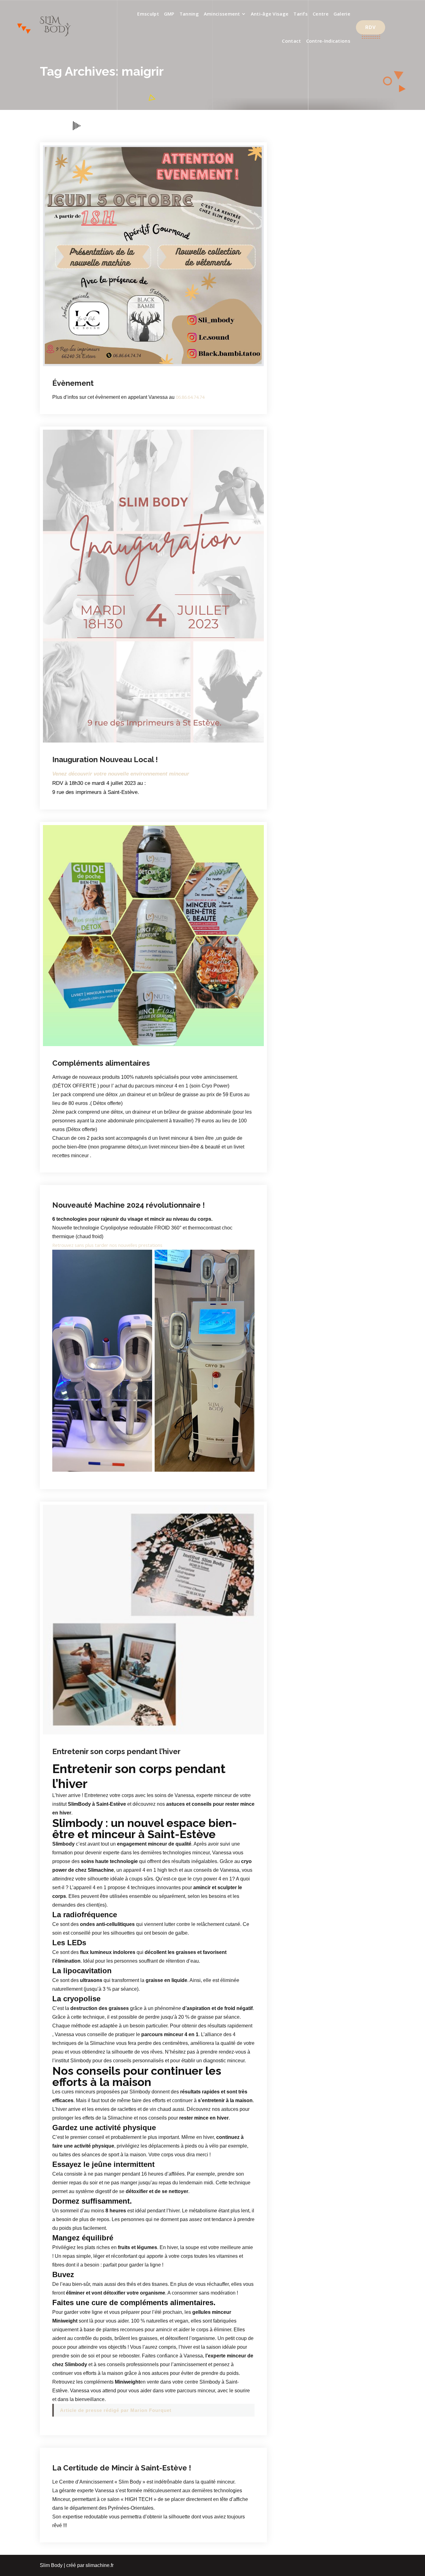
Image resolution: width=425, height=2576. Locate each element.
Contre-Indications (328, 41)
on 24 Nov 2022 (86, 1052)
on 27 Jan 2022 (82, 1156)
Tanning (189, 14)
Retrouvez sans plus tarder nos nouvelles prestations (107, 1245)
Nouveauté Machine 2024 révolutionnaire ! (128, 1205)
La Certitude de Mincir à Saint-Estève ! (122, 2468)
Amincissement (222, 14)
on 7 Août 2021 (83, 2444)
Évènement (73, 383)
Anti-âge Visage (270, 14)
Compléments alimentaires (101, 1063)
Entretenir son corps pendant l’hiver (116, 1751)
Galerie (342, 14)
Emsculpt (148, 14)
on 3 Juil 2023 (84, 754)
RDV (371, 27)
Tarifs (301, 14)
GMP (169, 14)
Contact (291, 41)
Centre (321, 14)
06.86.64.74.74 (190, 397)
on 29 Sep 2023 (86, 372)
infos (152, 372)
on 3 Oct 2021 (84, 1741)
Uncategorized (156, 754)
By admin (123, 372)
